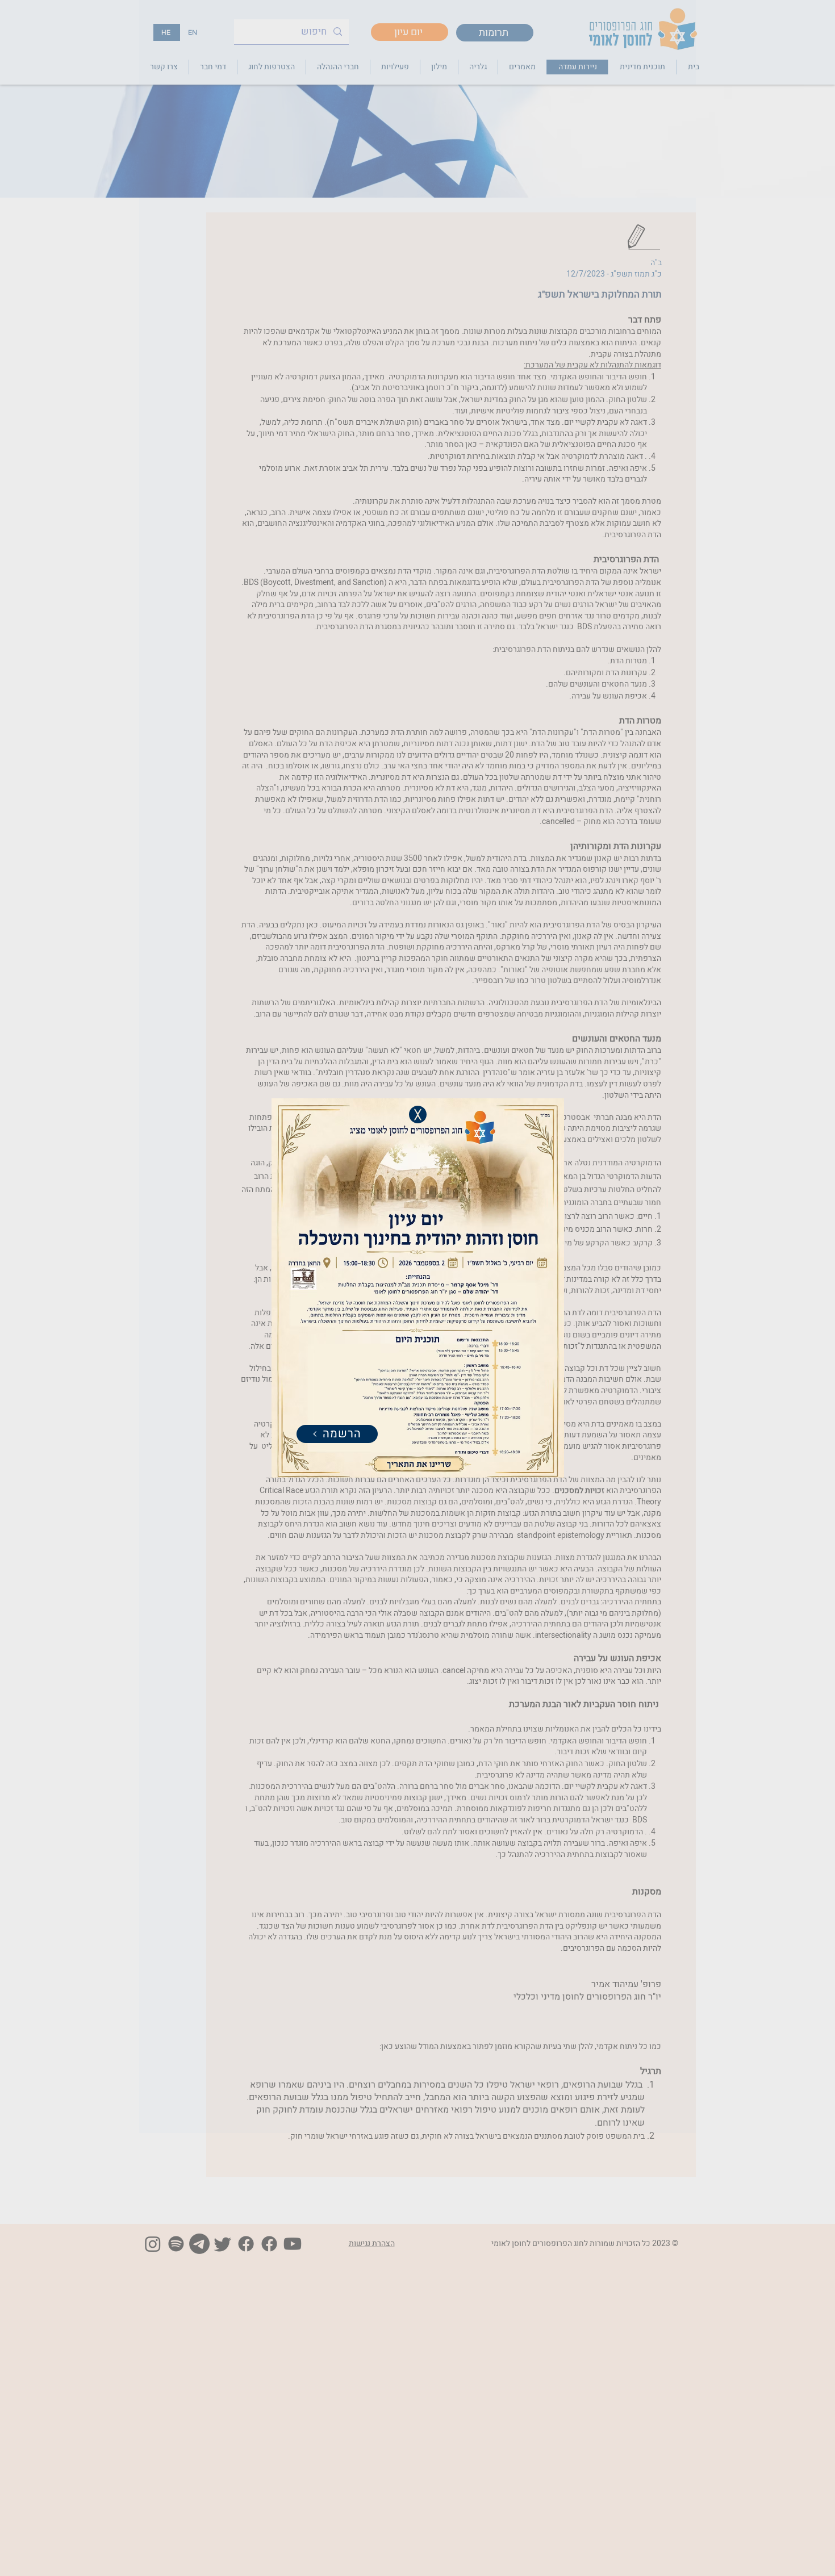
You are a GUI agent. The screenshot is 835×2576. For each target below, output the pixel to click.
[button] (418, 1115)
